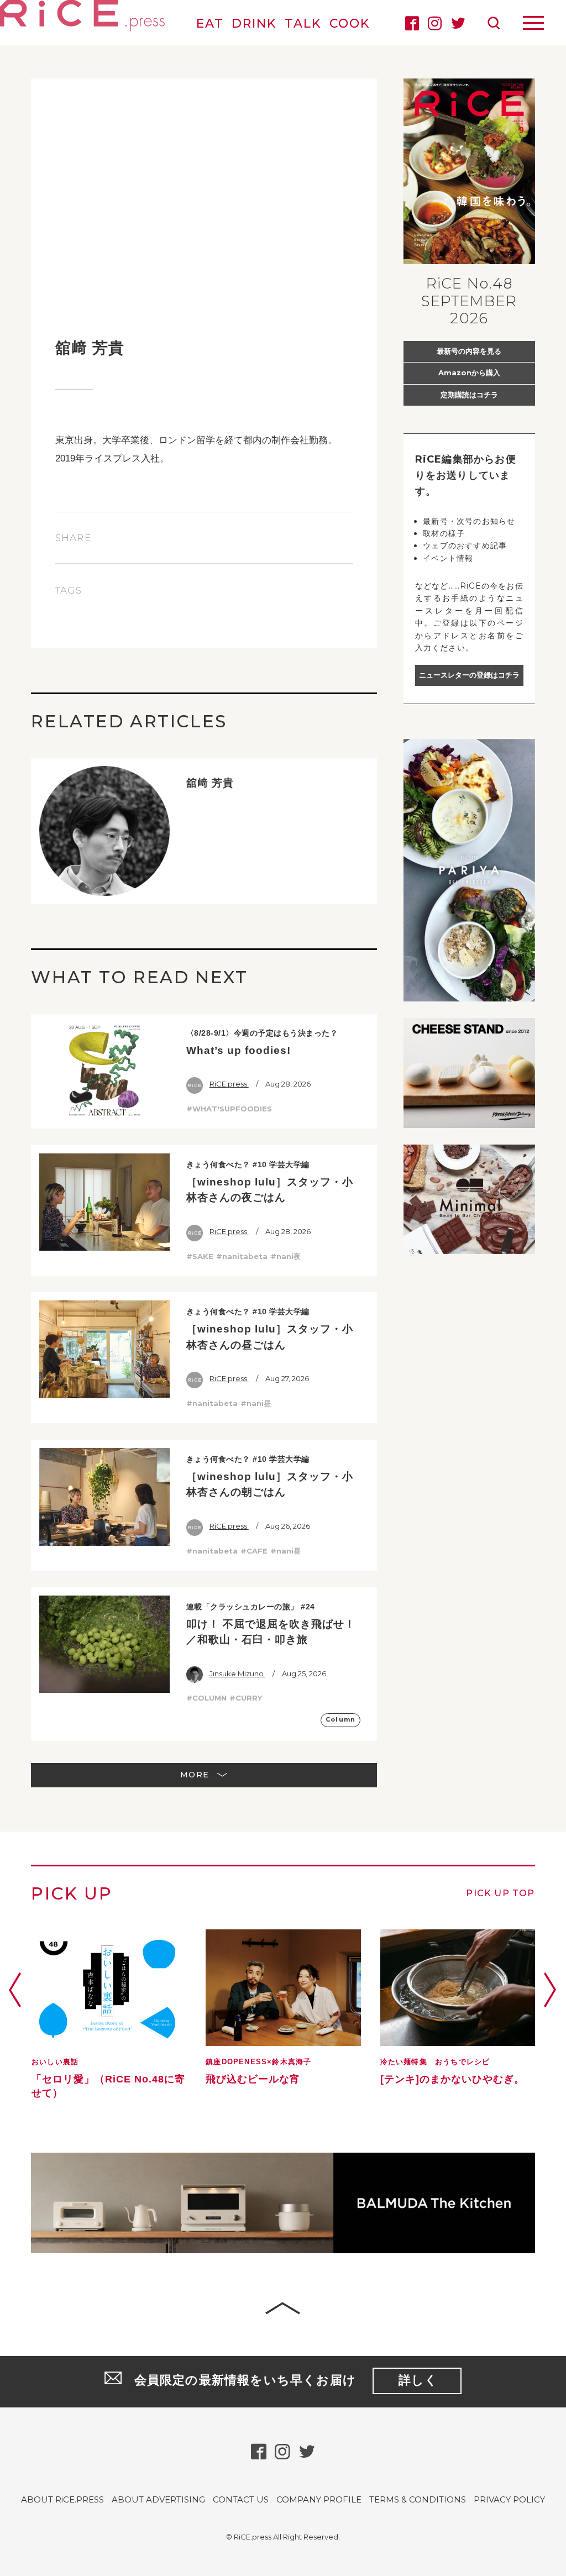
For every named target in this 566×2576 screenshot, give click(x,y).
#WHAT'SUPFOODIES (229, 1109)
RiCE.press (229, 1084)
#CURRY (246, 1698)
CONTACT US (241, 2499)
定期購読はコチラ (469, 395)
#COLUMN (206, 1698)
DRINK (254, 23)
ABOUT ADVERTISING (158, 2499)
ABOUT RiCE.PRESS (62, 2499)
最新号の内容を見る (469, 351)
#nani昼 (256, 1403)
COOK (350, 23)
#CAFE (254, 1551)
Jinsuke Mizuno (237, 1673)
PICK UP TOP (500, 1893)
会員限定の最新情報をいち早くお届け (286, 2380)
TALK (303, 23)
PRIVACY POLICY (509, 2499)
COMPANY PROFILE (319, 2499)
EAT (210, 23)
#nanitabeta (242, 1256)
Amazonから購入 (469, 373)
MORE (196, 1775)
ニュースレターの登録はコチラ (469, 675)
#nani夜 (285, 1256)
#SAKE (200, 1256)
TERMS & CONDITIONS (418, 2499)
